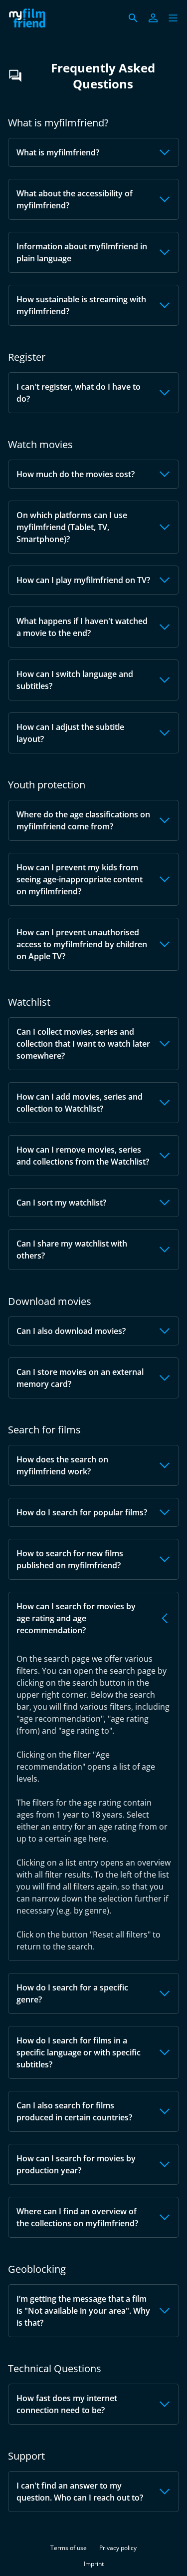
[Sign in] (153, 18)
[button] (173, 18)
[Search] (133, 18)
